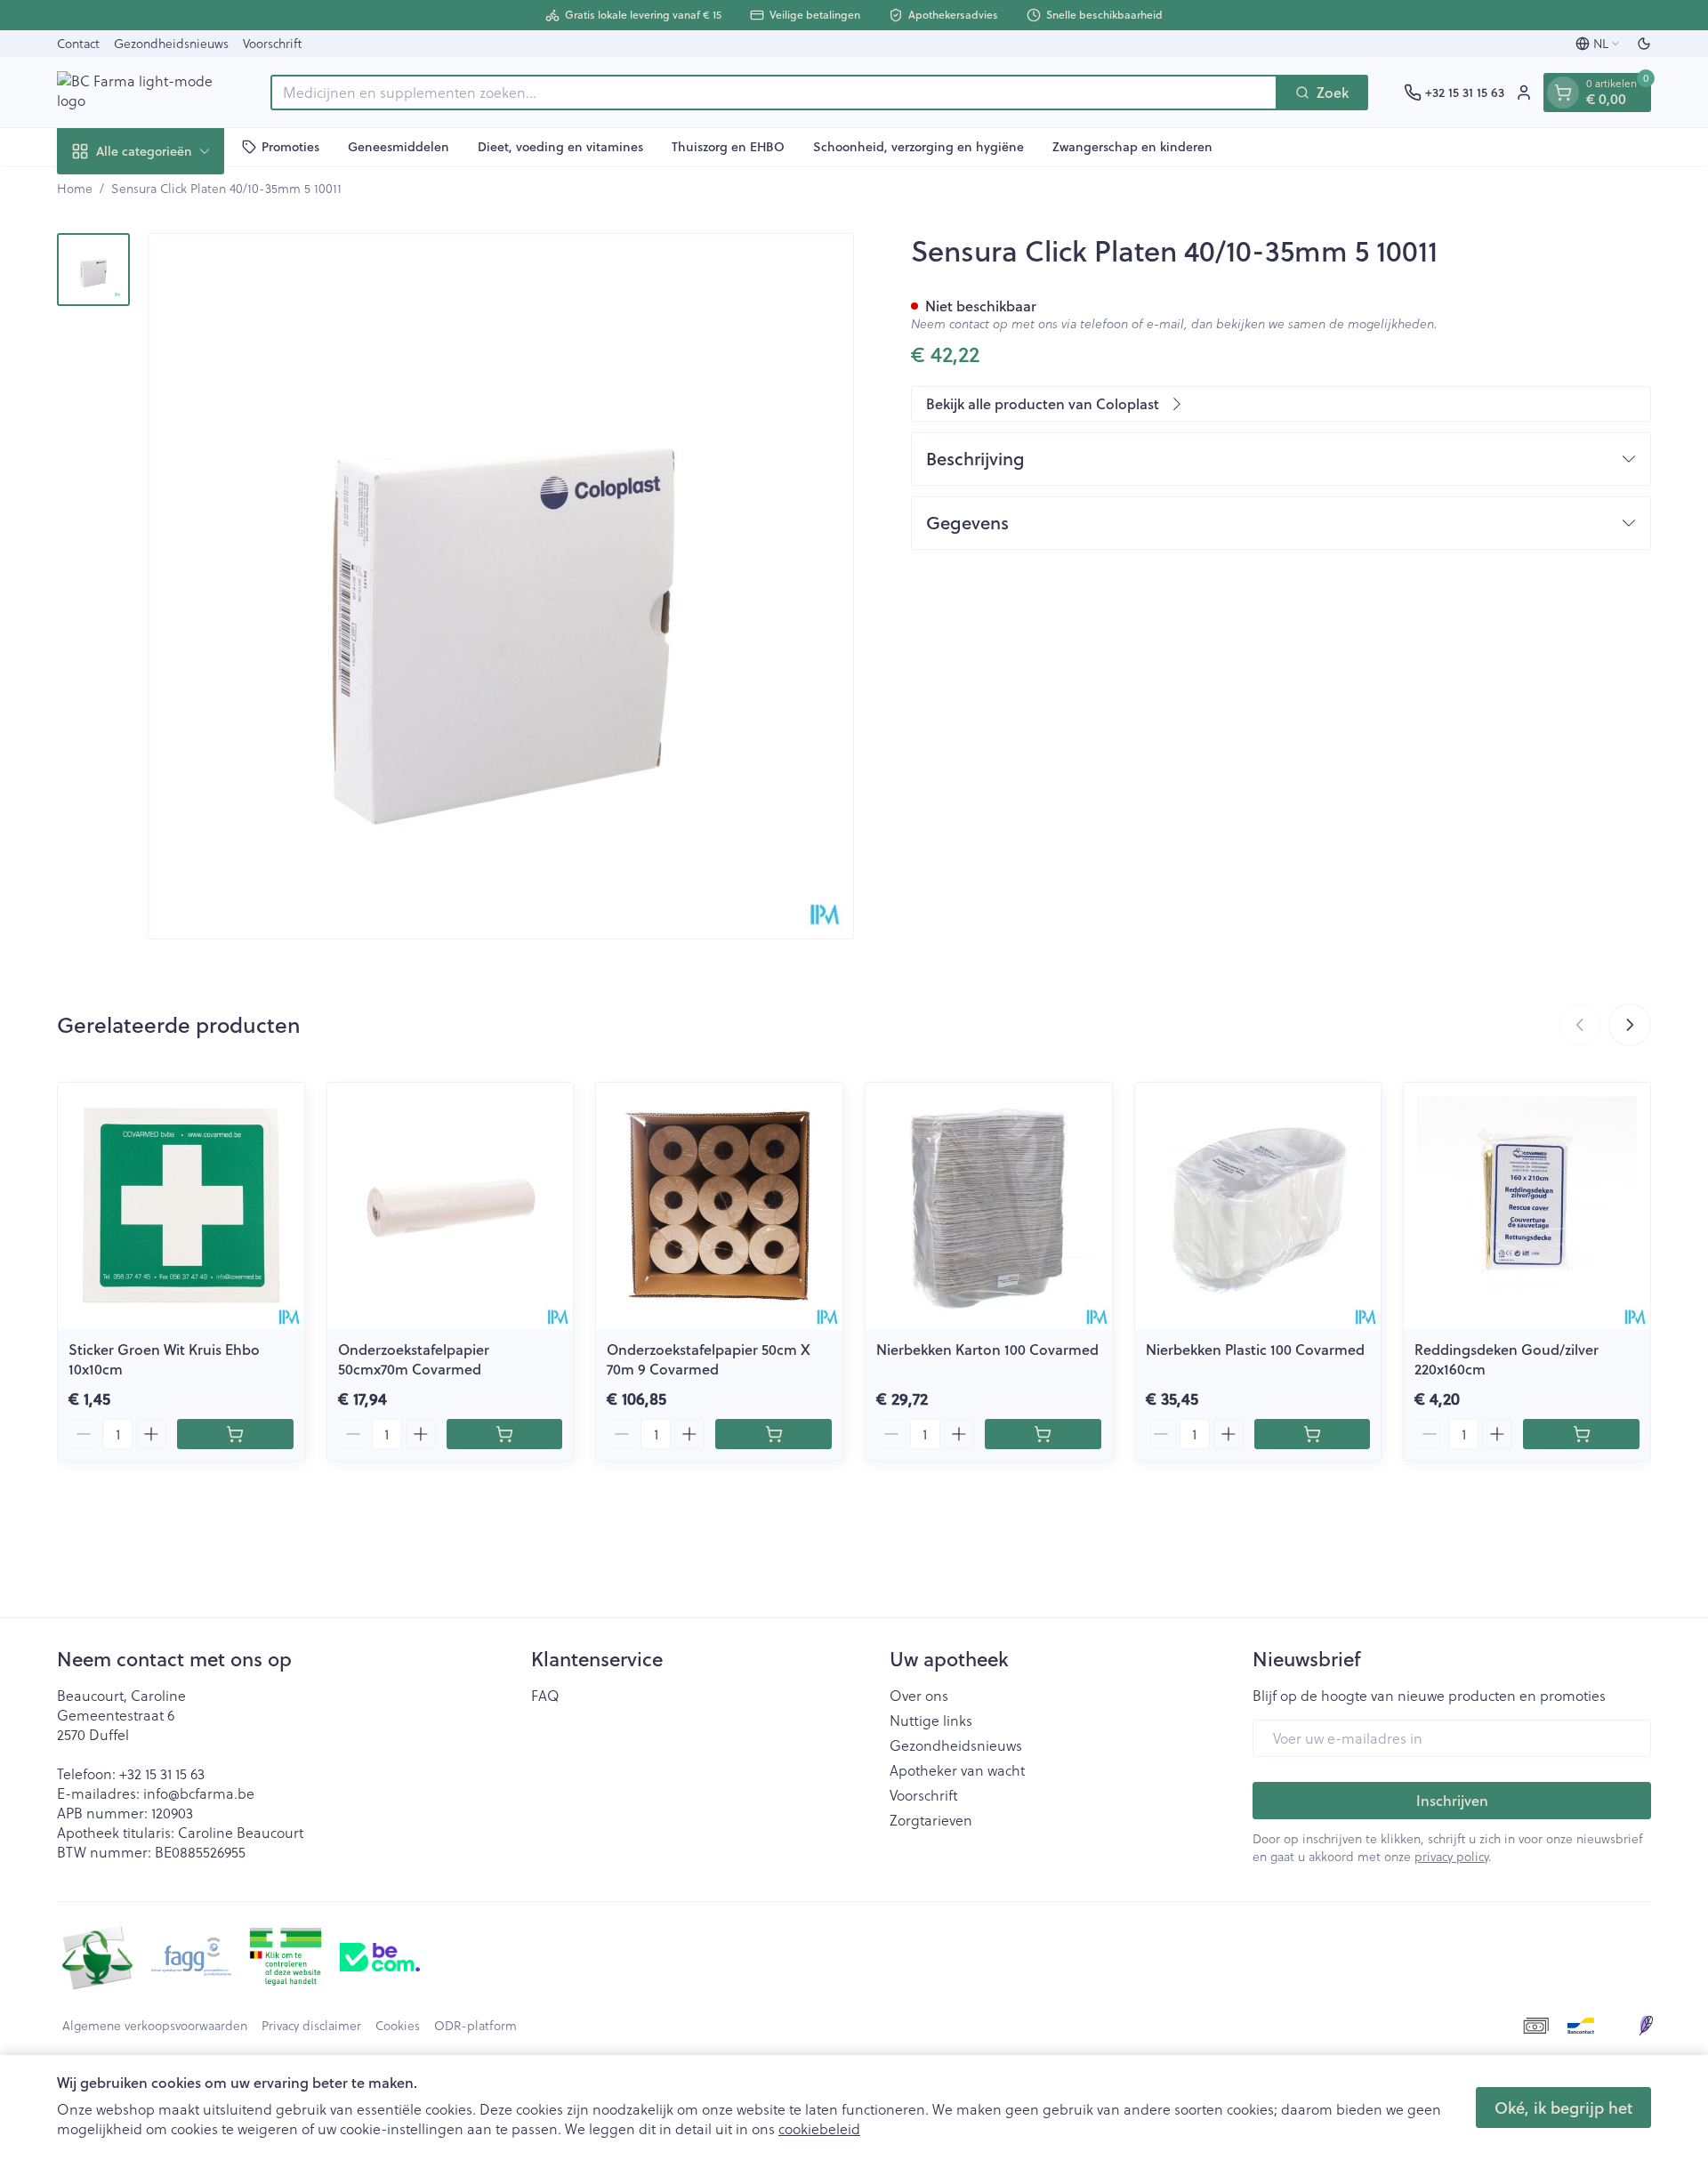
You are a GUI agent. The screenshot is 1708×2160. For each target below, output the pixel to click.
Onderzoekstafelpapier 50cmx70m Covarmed (414, 1359)
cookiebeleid (819, 2128)
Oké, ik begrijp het (1563, 2108)
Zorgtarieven (931, 1820)
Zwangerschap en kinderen (1132, 146)
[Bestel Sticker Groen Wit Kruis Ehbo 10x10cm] (235, 1434)
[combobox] (774, 93)
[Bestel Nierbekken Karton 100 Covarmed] (1043, 1434)
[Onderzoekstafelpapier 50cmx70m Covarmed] (451, 1206)
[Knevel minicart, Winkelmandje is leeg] (1563, 93)
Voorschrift (272, 43)
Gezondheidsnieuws (171, 43)
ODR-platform (475, 2026)
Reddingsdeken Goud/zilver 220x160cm (1507, 1359)
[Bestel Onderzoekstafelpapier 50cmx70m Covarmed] (505, 1434)
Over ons (919, 1696)
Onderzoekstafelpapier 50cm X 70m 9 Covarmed (709, 1359)
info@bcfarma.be (199, 1793)
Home (75, 189)
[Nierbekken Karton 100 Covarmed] (989, 1206)
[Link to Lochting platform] (1646, 2026)
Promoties (290, 146)
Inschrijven (1452, 1800)
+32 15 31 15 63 (162, 1773)
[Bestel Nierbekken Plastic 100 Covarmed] (1313, 1434)
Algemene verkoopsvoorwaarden (155, 2026)
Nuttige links (931, 1721)
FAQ (545, 1696)
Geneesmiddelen (399, 146)
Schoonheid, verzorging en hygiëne (918, 146)
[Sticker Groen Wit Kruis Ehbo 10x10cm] (181, 1206)
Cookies (398, 2026)
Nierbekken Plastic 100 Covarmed (1255, 1349)
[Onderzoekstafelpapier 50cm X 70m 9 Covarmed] (719, 1206)
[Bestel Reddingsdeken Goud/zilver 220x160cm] (1581, 1434)
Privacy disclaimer (311, 2026)
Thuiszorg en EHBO (728, 146)
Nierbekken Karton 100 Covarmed (987, 1349)
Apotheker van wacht (957, 1770)
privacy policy (1451, 1856)
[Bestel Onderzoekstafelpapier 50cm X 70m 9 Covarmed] (773, 1434)
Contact (78, 43)
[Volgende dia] (1630, 1025)
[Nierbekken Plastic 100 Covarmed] (1258, 1206)
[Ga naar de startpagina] (146, 92)
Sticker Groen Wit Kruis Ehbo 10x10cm (164, 1359)
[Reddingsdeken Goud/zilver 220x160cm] (1527, 1206)
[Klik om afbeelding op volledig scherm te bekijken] (501, 586)
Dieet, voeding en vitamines (560, 146)
